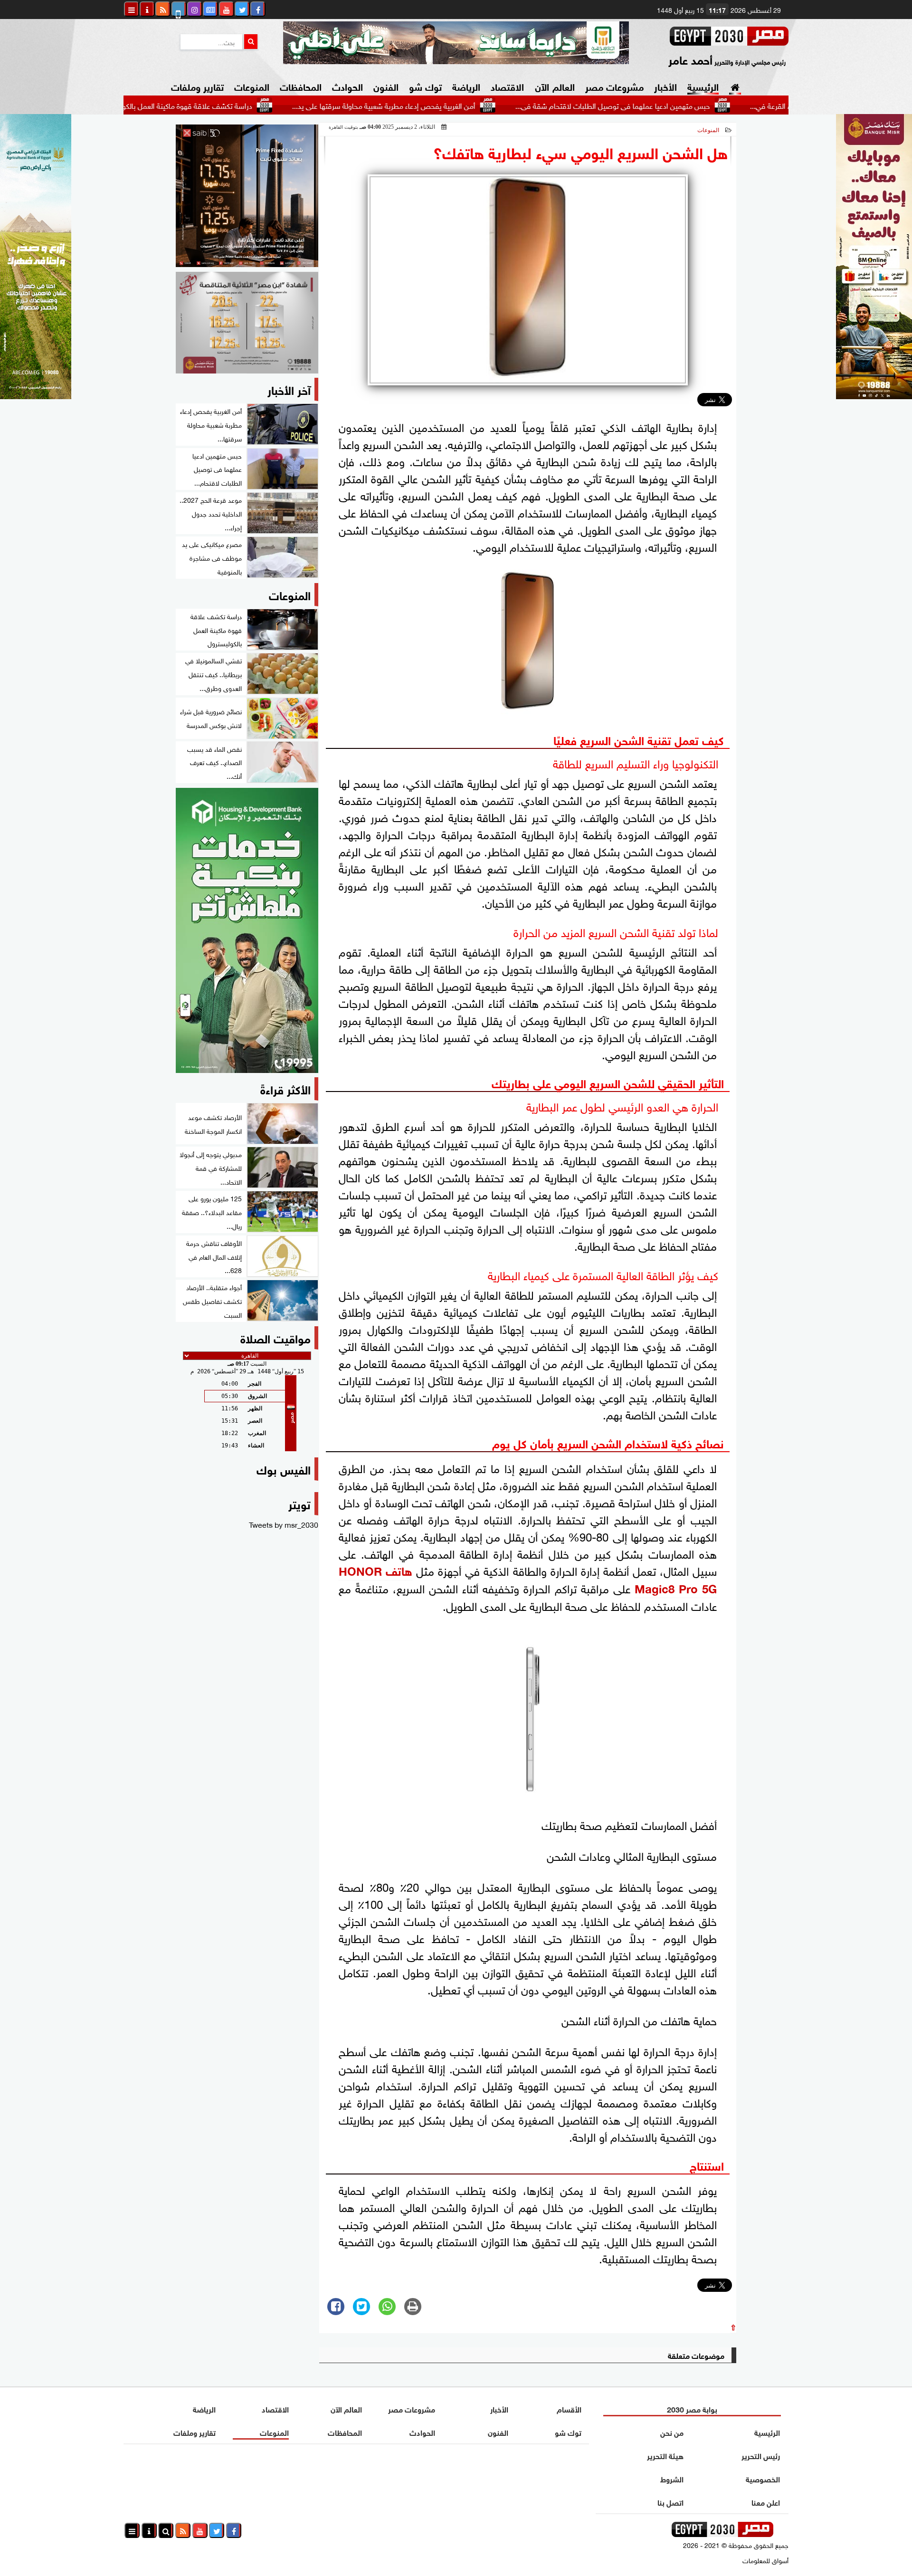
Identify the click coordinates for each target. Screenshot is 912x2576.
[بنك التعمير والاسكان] (247, 930)
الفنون (386, 86)
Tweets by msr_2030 (284, 1524)
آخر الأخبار (289, 389)
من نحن (672, 2432)
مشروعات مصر (614, 86)
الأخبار (665, 86)
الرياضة (466, 86)
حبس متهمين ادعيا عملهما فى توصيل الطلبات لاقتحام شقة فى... (696, 105)
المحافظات (301, 86)
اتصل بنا (670, 2502)
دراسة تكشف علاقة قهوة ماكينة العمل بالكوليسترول (258, 105)
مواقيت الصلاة (275, 1337)
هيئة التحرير (665, 2455)
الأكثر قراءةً (285, 1088)
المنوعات (252, 86)
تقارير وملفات (197, 86)
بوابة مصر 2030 (692, 2408)
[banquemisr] (247, 323)
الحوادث (347, 86)
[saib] (247, 196)
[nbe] (456, 43)
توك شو (425, 86)
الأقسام (569, 2408)
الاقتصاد (507, 86)
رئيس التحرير (761, 2455)
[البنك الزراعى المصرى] (36, 395)
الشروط (672, 2478)
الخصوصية (763, 2478)
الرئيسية (703, 86)
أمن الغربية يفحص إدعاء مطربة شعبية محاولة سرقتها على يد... (467, 105)
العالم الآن (555, 86)
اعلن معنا (766, 2502)
